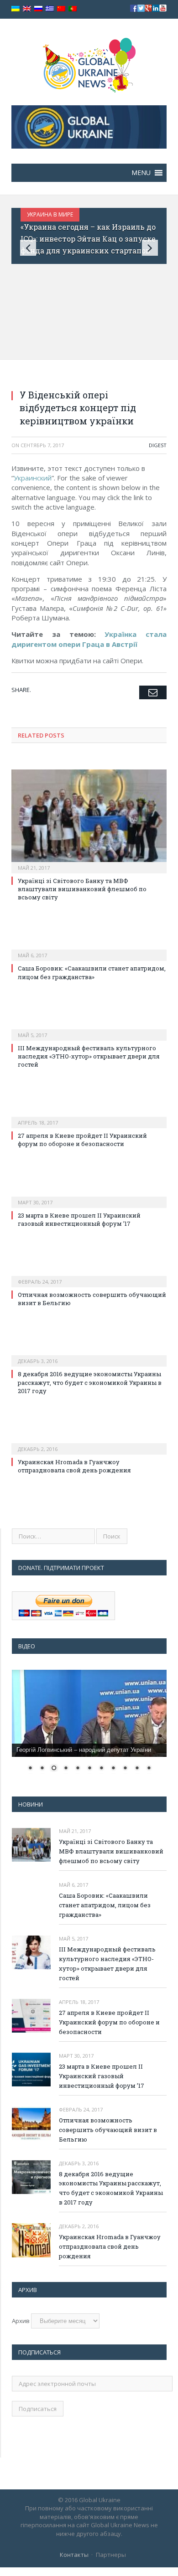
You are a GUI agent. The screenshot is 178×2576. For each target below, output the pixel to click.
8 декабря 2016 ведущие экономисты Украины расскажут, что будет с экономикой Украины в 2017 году (90, 1382)
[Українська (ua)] (16, 9)
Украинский (33, 478)
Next (150, 248)
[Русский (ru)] (38, 9)
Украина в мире (50, 214)
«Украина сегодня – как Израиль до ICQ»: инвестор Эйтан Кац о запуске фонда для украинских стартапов (88, 238)
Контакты (74, 2555)
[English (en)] (27, 9)
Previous (28, 248)
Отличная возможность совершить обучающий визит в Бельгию (108, 2130)
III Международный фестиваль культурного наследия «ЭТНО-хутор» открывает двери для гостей (89, 1056)
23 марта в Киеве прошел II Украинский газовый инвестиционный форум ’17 (79, 1219)
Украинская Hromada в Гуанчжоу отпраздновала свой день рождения (74, 1466)
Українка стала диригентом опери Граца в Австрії (89, 639)
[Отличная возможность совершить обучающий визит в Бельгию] (89, 1275)
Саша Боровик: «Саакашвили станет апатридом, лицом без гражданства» (92, 972)
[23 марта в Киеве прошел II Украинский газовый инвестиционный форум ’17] (89, 1196)
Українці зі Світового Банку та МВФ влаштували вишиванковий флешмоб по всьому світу (82, 889)
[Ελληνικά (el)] (50, 9)
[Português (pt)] (73, 9)
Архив (21, 2321)
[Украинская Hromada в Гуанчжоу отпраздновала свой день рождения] (89, 1443)
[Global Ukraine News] (89, 63)
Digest (158, 445)
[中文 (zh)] (61, 9)
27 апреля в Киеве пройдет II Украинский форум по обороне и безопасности (82, 1140)
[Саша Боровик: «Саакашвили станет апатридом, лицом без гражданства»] (89, 949)
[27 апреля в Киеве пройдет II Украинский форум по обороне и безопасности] (89, 1116)
